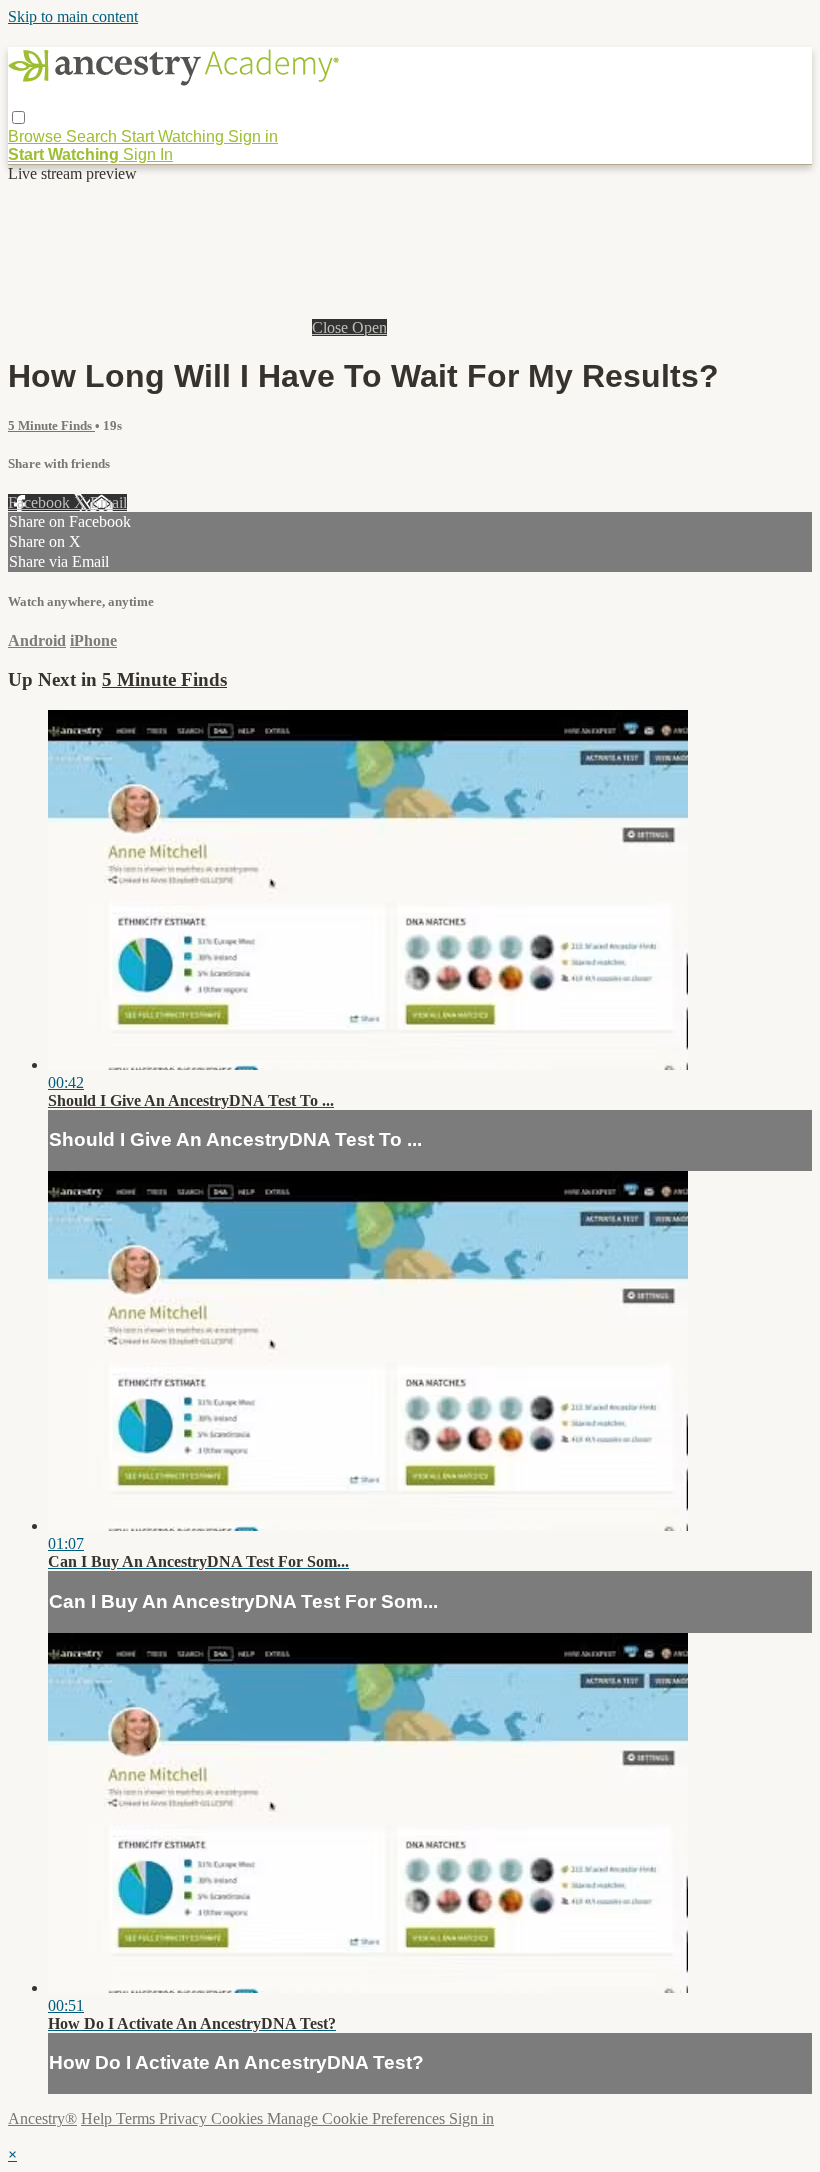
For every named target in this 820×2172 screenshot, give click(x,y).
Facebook (41, 502)
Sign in (253, 136)
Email (108, 502)
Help (98, 2118)
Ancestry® (42, 2118)
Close (332, 327)
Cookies (239, 2118)
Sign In (148, 154)
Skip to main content (73, 16)
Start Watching (174, 136)
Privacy (185, 2118)
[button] (18, 117)
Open (369, 327)
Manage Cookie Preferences (358, 2118)
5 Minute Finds (51, 425)
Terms (137, 2118)
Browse (37, 136)
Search (93, 136)
